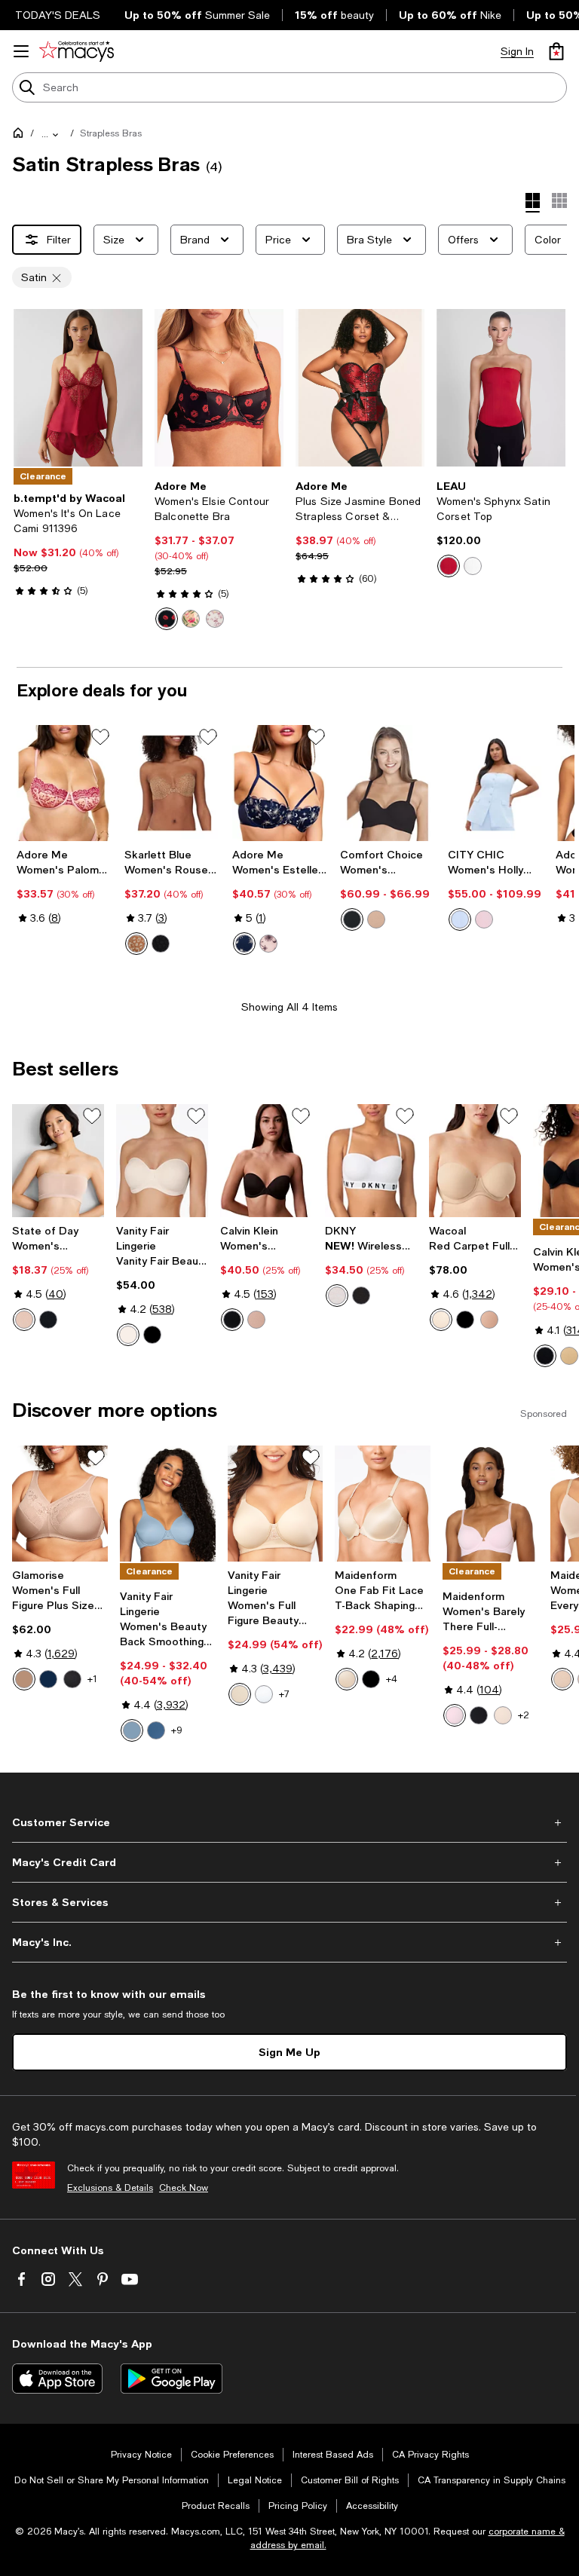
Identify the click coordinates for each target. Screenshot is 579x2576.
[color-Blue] (48, 1679)
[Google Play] (172, 2379)
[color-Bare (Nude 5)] (569, 1356)
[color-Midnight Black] (152, 1335)
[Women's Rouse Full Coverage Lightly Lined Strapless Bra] (172, 783)
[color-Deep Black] (48, 1320)
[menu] (21, 51)
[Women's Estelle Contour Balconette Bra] (280, 783)
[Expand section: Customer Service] (289, 1822)
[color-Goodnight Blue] (156, 1730)
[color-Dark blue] (244, 944)
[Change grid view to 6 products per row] (559, 200)
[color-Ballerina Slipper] (455, 1715)
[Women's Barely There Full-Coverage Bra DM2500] (490, 1504)
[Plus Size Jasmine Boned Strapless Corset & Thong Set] (360, 388)
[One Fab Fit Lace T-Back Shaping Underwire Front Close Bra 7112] (383, 1504)
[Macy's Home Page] (77, 51)
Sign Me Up (289, 2052)
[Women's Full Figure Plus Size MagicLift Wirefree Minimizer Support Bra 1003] (60, 1504)
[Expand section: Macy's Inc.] (289, 1942)
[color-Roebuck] (489, 1320)
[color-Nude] (376, 919)
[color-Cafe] (24, 1679)
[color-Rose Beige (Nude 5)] (128, 1335)
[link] (78, 544)
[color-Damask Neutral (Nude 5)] (240, 1694)
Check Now (184, 2188)
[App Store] (57, 2379)
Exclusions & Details (110, 2188)
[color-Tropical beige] (191, 619)
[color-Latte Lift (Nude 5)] (347, 1679)
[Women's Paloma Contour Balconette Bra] (64, 783)
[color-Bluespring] (132, 1730)
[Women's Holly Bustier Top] (496, 783)
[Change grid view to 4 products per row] (533, 203)
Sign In (517, 51)
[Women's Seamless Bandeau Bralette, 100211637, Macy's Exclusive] (58, 1160)
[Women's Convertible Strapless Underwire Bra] (388, 783)
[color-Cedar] (256, 1320)
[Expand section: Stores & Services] (289, 1902)
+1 (92, 1679)
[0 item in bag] (556, 51)
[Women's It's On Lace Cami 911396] (78, 388)
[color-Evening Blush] (562, 1679)
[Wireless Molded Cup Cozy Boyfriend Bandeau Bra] (371, 1160)
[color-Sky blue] (460, 919)
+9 (177, 1730)
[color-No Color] (473, 566)
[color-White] (337, 1296)
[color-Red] (449, 566)
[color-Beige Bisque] (503, 1715)
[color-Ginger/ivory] (136, 944)
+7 (284, 1694)
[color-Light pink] (268, 944)
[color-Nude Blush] (24, 1320)
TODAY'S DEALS (58, 15)
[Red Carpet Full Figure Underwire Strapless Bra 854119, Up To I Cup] (475, 1160)
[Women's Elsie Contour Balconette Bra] (219, 388)
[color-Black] (161, 944)
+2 (524, 1715)
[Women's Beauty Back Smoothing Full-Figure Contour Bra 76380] (168, 1504)
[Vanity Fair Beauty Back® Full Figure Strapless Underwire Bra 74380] (162, 1160)
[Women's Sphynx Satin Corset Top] (501, 388)
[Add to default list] (100, 737)
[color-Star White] (264, 1694)
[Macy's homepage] (21, 136)
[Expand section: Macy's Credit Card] (289, 1862)
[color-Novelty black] (167, 619)
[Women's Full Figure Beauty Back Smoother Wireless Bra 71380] (276, 1504)
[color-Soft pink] (484, 919)
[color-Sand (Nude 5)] (441, 1320)
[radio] (167, 619)
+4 (392, 1679)
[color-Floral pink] (215, 619)
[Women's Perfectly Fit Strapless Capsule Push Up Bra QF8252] (266, 1160)
